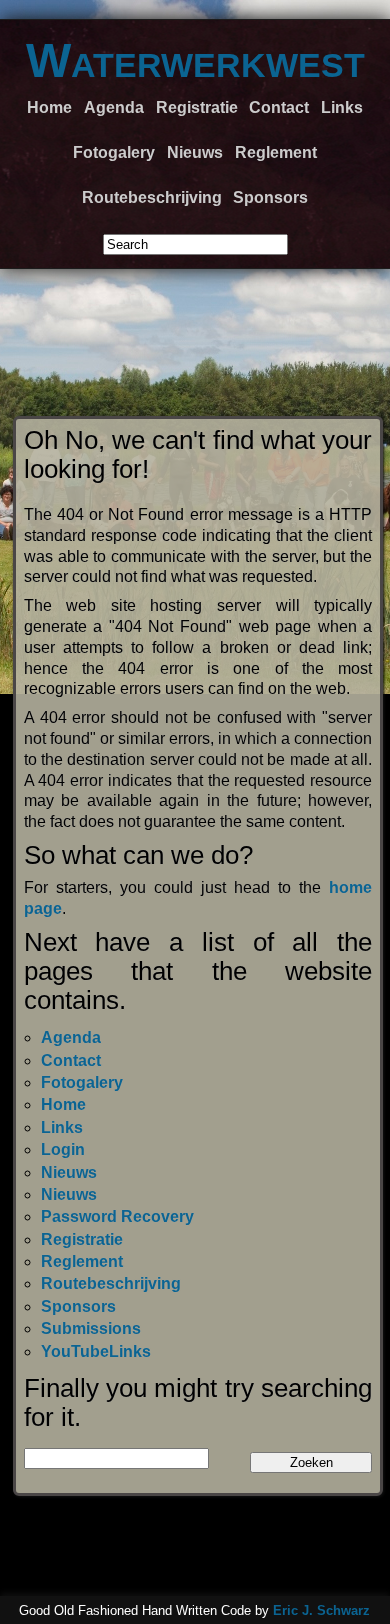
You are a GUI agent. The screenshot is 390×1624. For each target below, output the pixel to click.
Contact (279, 107)
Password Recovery (117, 1216)
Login (63, 1149)
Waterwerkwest (195, 60)
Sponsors (270, 197)
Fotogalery (114, 152)
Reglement (276, 152)
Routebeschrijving (152, 197)
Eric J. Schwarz (321, 1610)
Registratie (197, 107)
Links (342, 107)
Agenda (114, 107)
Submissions (91, 1328)
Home (49, 107)
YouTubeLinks (96, 1351)
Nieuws (195, 152)
